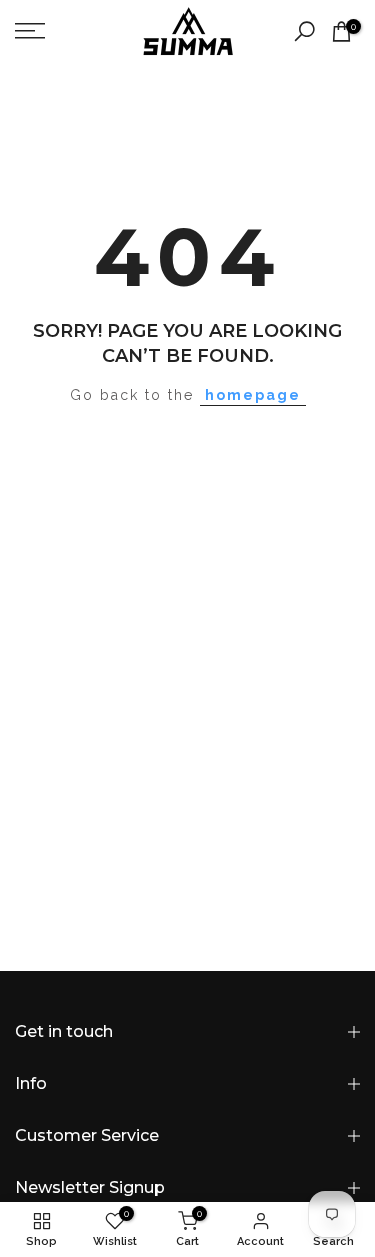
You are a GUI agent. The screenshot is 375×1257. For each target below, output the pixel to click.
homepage (253, 395)
